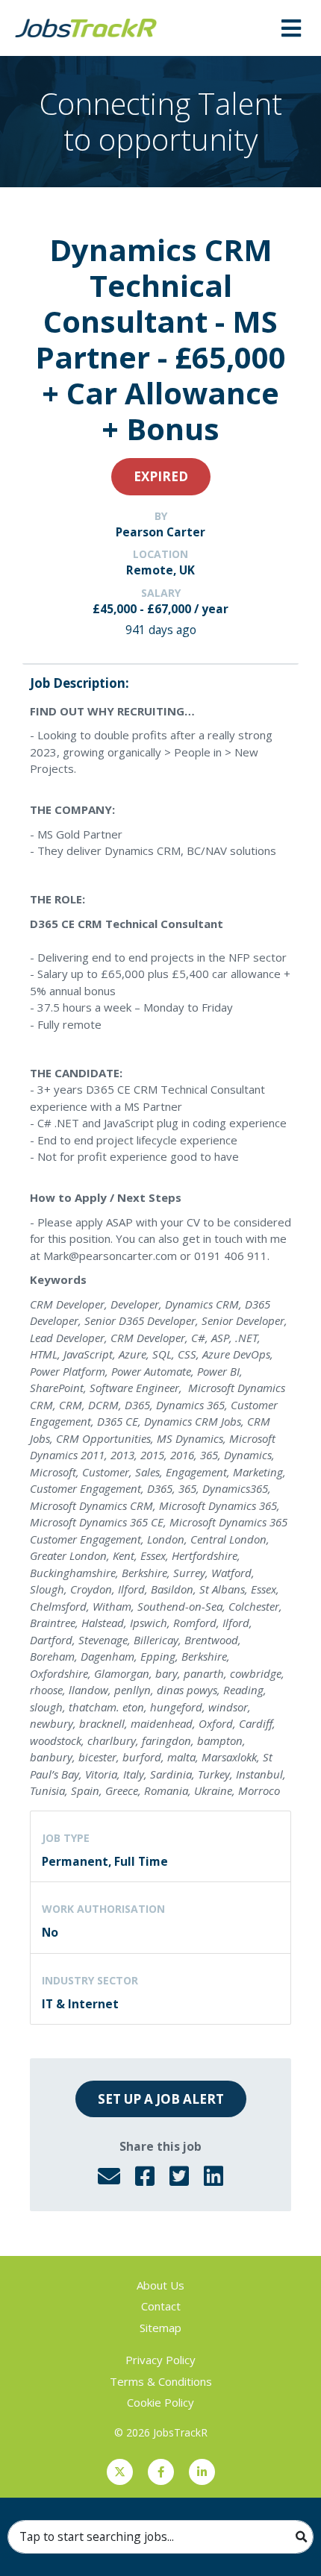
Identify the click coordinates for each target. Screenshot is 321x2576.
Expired (161, 476)
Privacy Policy (160, 2360)
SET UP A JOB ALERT (161, 2099)
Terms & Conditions (161, 2381)
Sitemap (160, 2328)
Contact (161, 2306)
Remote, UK (160, 570)
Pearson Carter (160, 532)
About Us (160, 2285)
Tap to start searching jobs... (97, 2536)
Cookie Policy (160, 2402)
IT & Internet (80, 2004)
